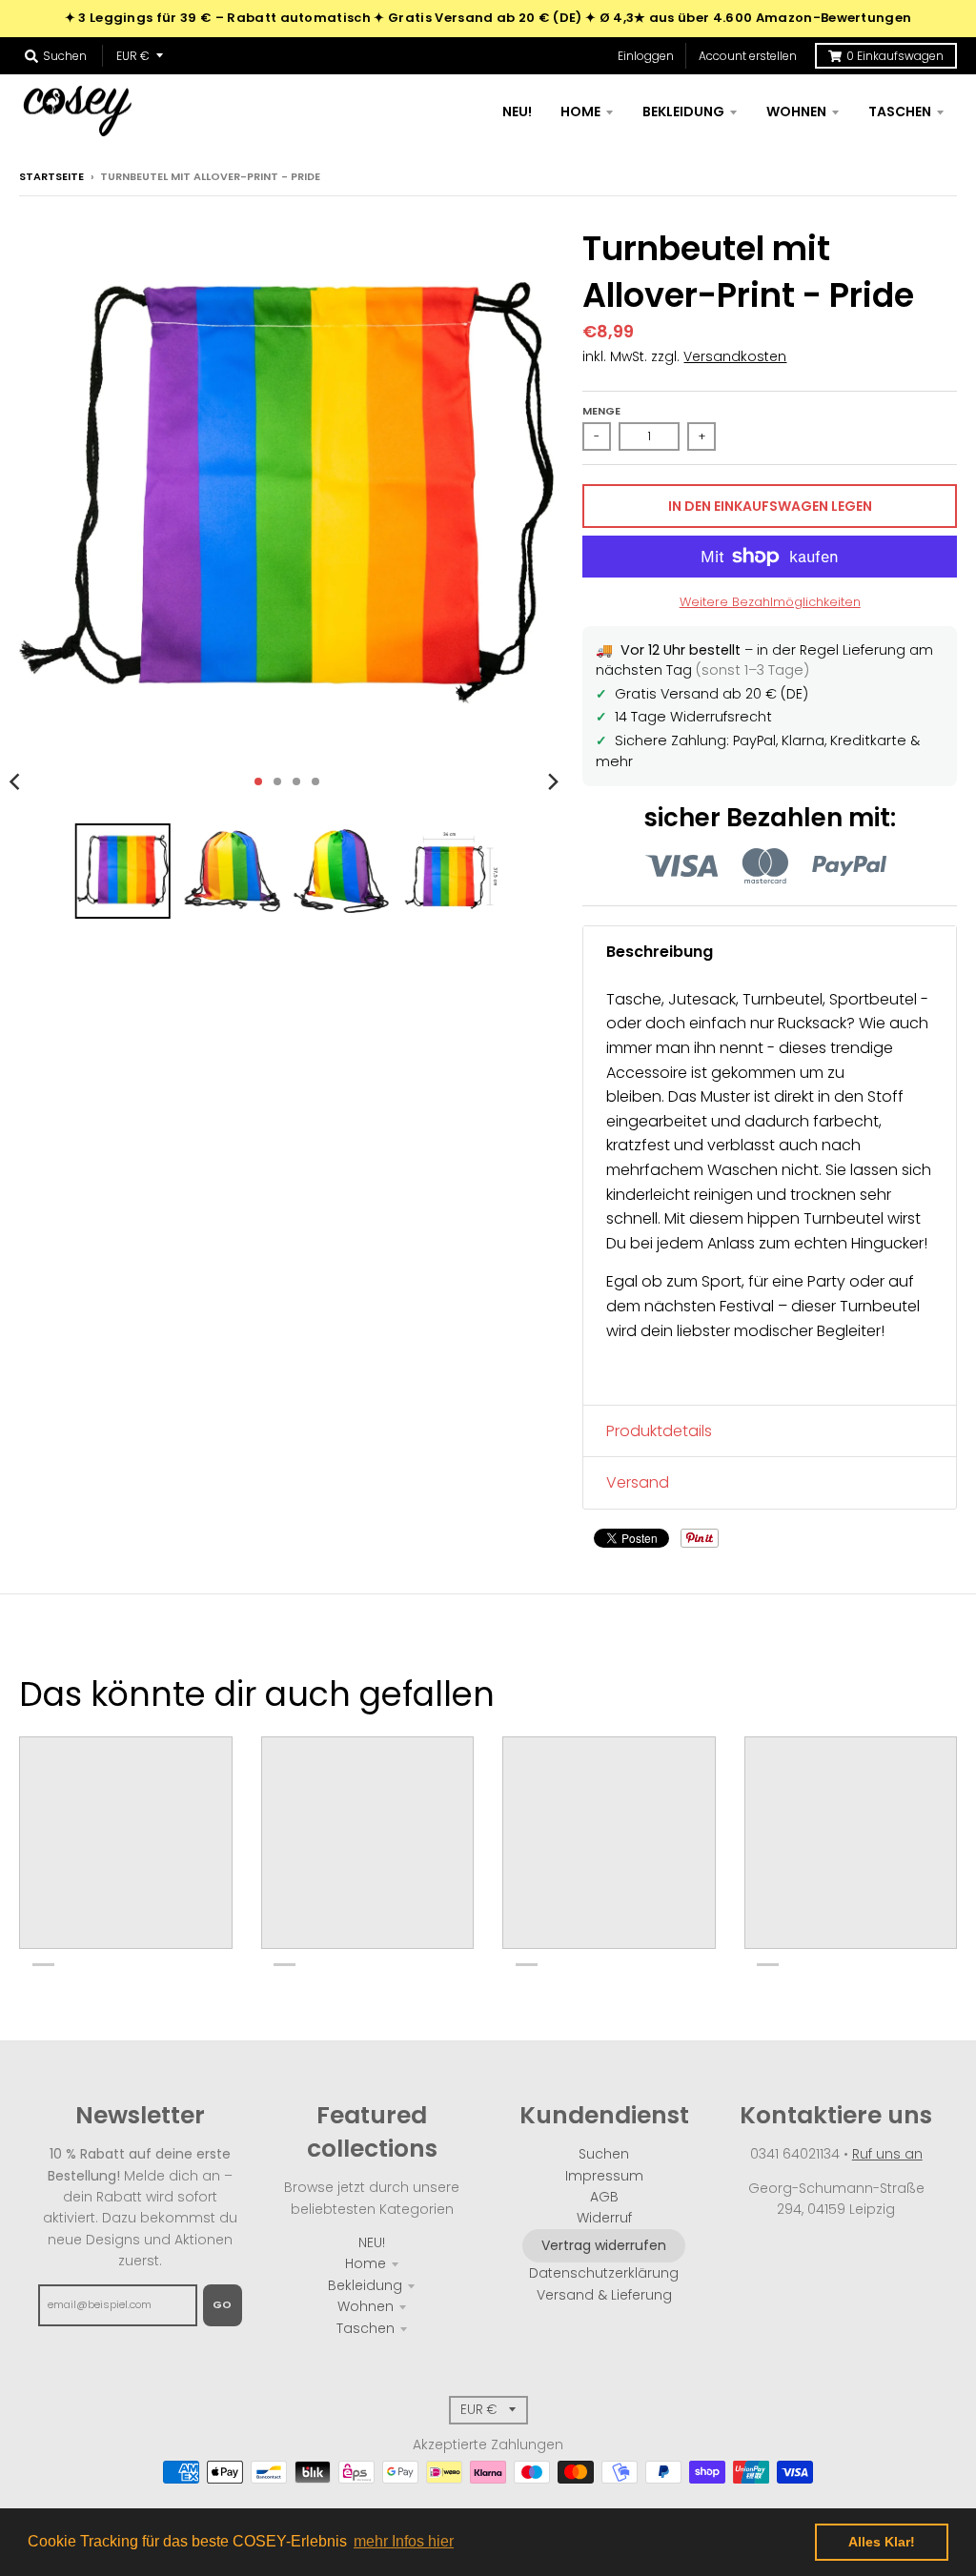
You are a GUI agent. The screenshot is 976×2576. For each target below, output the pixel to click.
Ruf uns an (887, 2154)
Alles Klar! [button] (882, 2542)
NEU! (372, 2242)
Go (223, 2304)
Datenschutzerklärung (604, 2273)
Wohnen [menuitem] (796, 112)
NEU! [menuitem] (517, 112)
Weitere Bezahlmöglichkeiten (770, 602)
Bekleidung (365, 2285)
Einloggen (646, 56)
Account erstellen (748, 56)
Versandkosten (735, 356)
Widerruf (604, 2218)
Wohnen (366, 2306)
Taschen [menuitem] (900, 112)
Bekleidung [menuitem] (683, 112)
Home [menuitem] (580, 112)
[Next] (552, 781)
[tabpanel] (770, 1191)
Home (366, 2263)
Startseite (51, 176)
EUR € (133, 56)
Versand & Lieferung (604, 2295)
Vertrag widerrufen (604, 2245)
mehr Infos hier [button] (404, 2541)
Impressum (604, 2176)
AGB (604, 2197)
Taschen (366, 2328)
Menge (601, 411)
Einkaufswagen (895, 56)
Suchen (604, 2154)
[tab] (770, 952)
